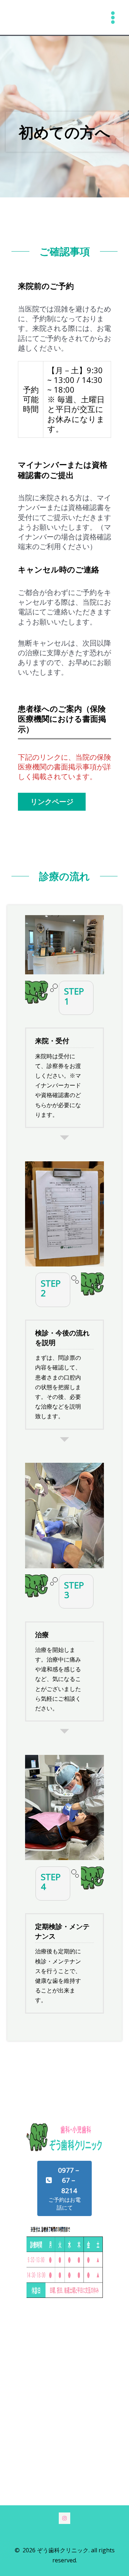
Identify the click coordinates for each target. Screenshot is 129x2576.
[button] (64, 2188)
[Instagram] (64, 2518)
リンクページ (52, 802)
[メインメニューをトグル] (113, 18)
